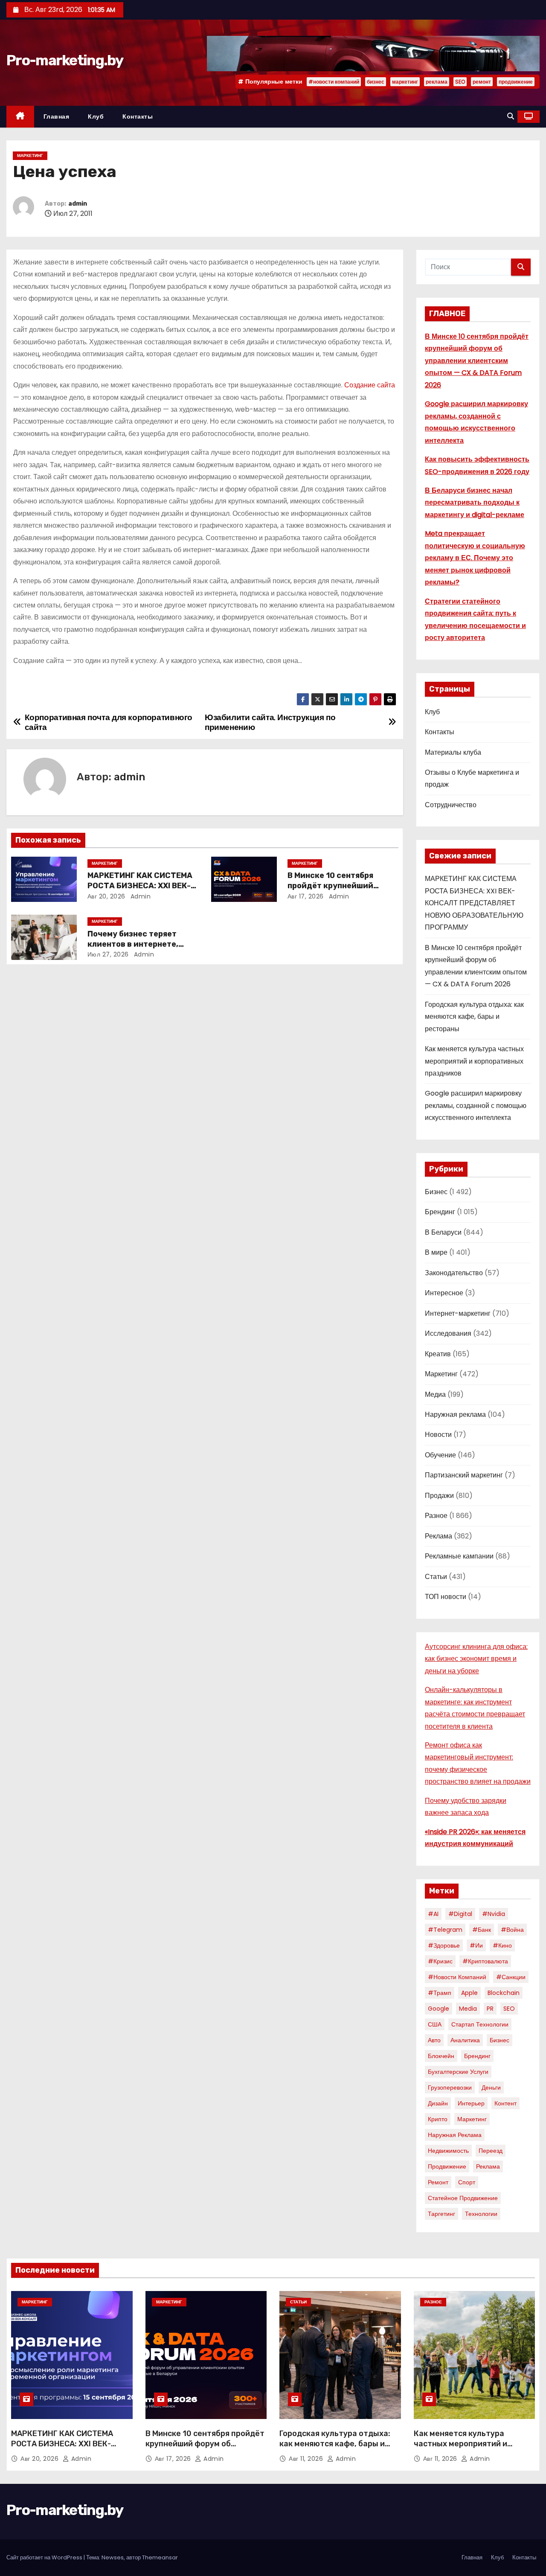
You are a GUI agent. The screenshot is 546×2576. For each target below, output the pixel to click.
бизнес (376, 82)
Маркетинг (30, 156)
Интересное (444, 1293)
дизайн (438, 2103)
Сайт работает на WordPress (45, 2557)
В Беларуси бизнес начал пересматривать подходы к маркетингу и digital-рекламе (475, 503)
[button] (511, 116)
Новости (438, 1435)
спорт (467, 2182)
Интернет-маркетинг (458, 1313)
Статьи (436, 1577)
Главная (57, 116)
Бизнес (436, 1192)
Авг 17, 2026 (306, 896)
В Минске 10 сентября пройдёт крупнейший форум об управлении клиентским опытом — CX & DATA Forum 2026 (477, 361)
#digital (460, 1914)
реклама (437, 82)
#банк (482, 1930)
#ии (476, 1945)
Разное (436, 1516)
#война (512, 1930)
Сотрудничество (451, 805)
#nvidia (494, 1914)
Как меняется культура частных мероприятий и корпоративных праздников (474, 1061)
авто (434, 2040)
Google (439, 2009)
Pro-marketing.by (65, 60)
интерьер (471, 2103)
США (435, 2024)
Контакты (138, 116)
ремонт (482, 82)
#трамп (440, 1993)
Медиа (435, 1394)
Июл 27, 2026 (108, 954)
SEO (460, 82)
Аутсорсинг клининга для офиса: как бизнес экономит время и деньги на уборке (476, 1659)
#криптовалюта (485, 1961)
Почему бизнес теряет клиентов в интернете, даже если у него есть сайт (143, 944)
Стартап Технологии (480, 2024)
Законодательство (454, 1273)
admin (78, 204)
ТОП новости (446, 1597)
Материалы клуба (453, 752)
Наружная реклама (455, 1414)
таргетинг (441, 2214)
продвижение (516, 82)
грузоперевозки (450, 2088)
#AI (433, 1914)
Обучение (440, 1455)
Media (468, 2009)
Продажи (439, 1496)
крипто (438, 2119)
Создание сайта (370, 385)
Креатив (438, 1354)
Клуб (96, 116)
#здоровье (444, 1945)
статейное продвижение (463, 2198)
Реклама (439, 1536)
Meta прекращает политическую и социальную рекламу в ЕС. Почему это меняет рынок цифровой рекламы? (475, 558)
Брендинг (440, 1212)
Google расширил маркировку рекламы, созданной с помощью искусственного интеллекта (476, 1105)
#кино (502, 1945)
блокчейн (441, 2056)
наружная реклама (455, 2135)
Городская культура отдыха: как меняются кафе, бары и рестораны (474, 1017)
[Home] (20, 117)
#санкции (511, 1977)
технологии (481, 2214)
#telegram (445, 1930)
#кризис (440, 1961)
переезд (491, 2151)
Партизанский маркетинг (464, 1475)
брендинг (477, 2056)
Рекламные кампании (459, 1556)
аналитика (465, 2040)
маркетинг (405, 82)
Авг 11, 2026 (307, 2459)
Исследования (448, 1333)
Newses (113, 2557)
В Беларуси (443, 1232)
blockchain (504, 1993)
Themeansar (160, 2557)
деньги (491, 2088)
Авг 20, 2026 (106, 896)
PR (490, 2009)
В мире (436, 1252)
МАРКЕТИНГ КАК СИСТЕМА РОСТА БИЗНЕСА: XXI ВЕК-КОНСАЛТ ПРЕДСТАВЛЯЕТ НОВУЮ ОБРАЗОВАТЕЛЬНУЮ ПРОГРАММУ (474, 903)
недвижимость (448, 2151)
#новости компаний (334, 82)
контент (505, 2103)
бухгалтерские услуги (458, 2072)
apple (469, 1993)
